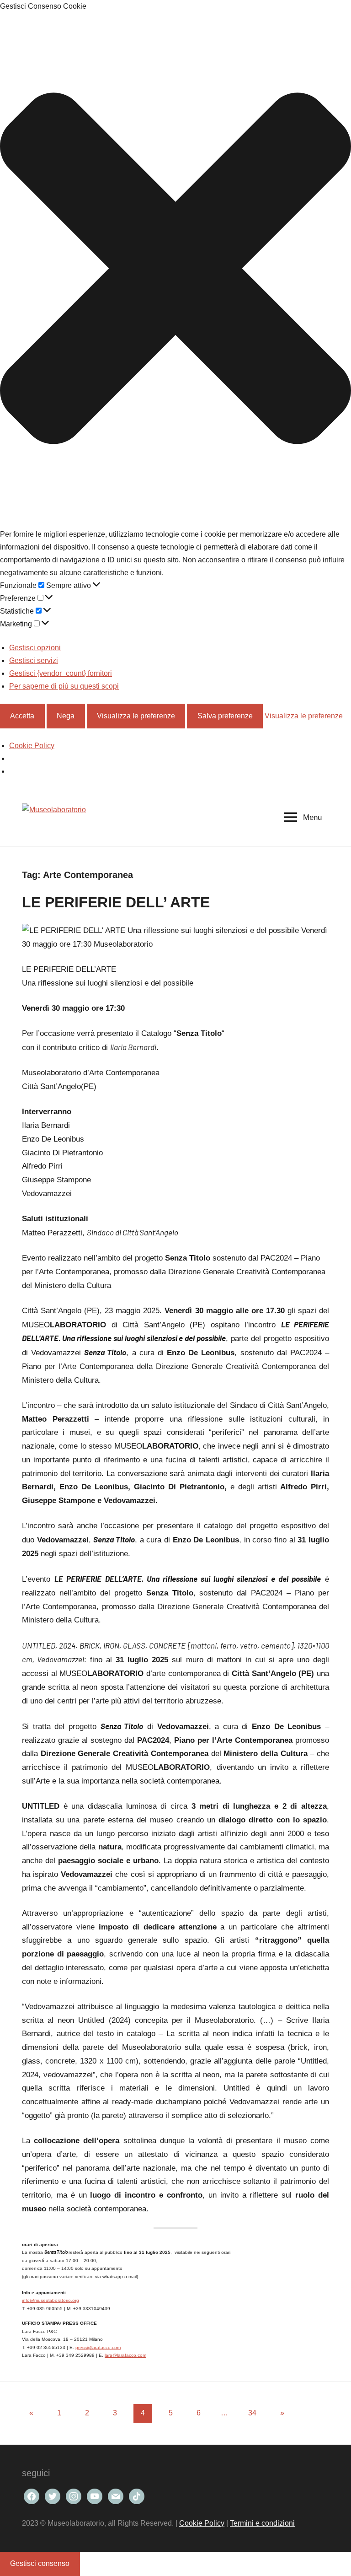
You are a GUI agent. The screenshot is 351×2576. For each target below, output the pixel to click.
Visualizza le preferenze (136, 716)
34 (252, 2413)
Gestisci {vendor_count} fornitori (61, 673)
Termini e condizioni (262, 2523)
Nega (66, 716)
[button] (175, 270)
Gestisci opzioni (35, 648)
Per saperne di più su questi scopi (64, 686)
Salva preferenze (225, 716)
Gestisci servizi (34, 660)
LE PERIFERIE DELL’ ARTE (116, 902)
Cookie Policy (32, 746)
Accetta (22, 716)
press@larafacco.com (98, 2347)
